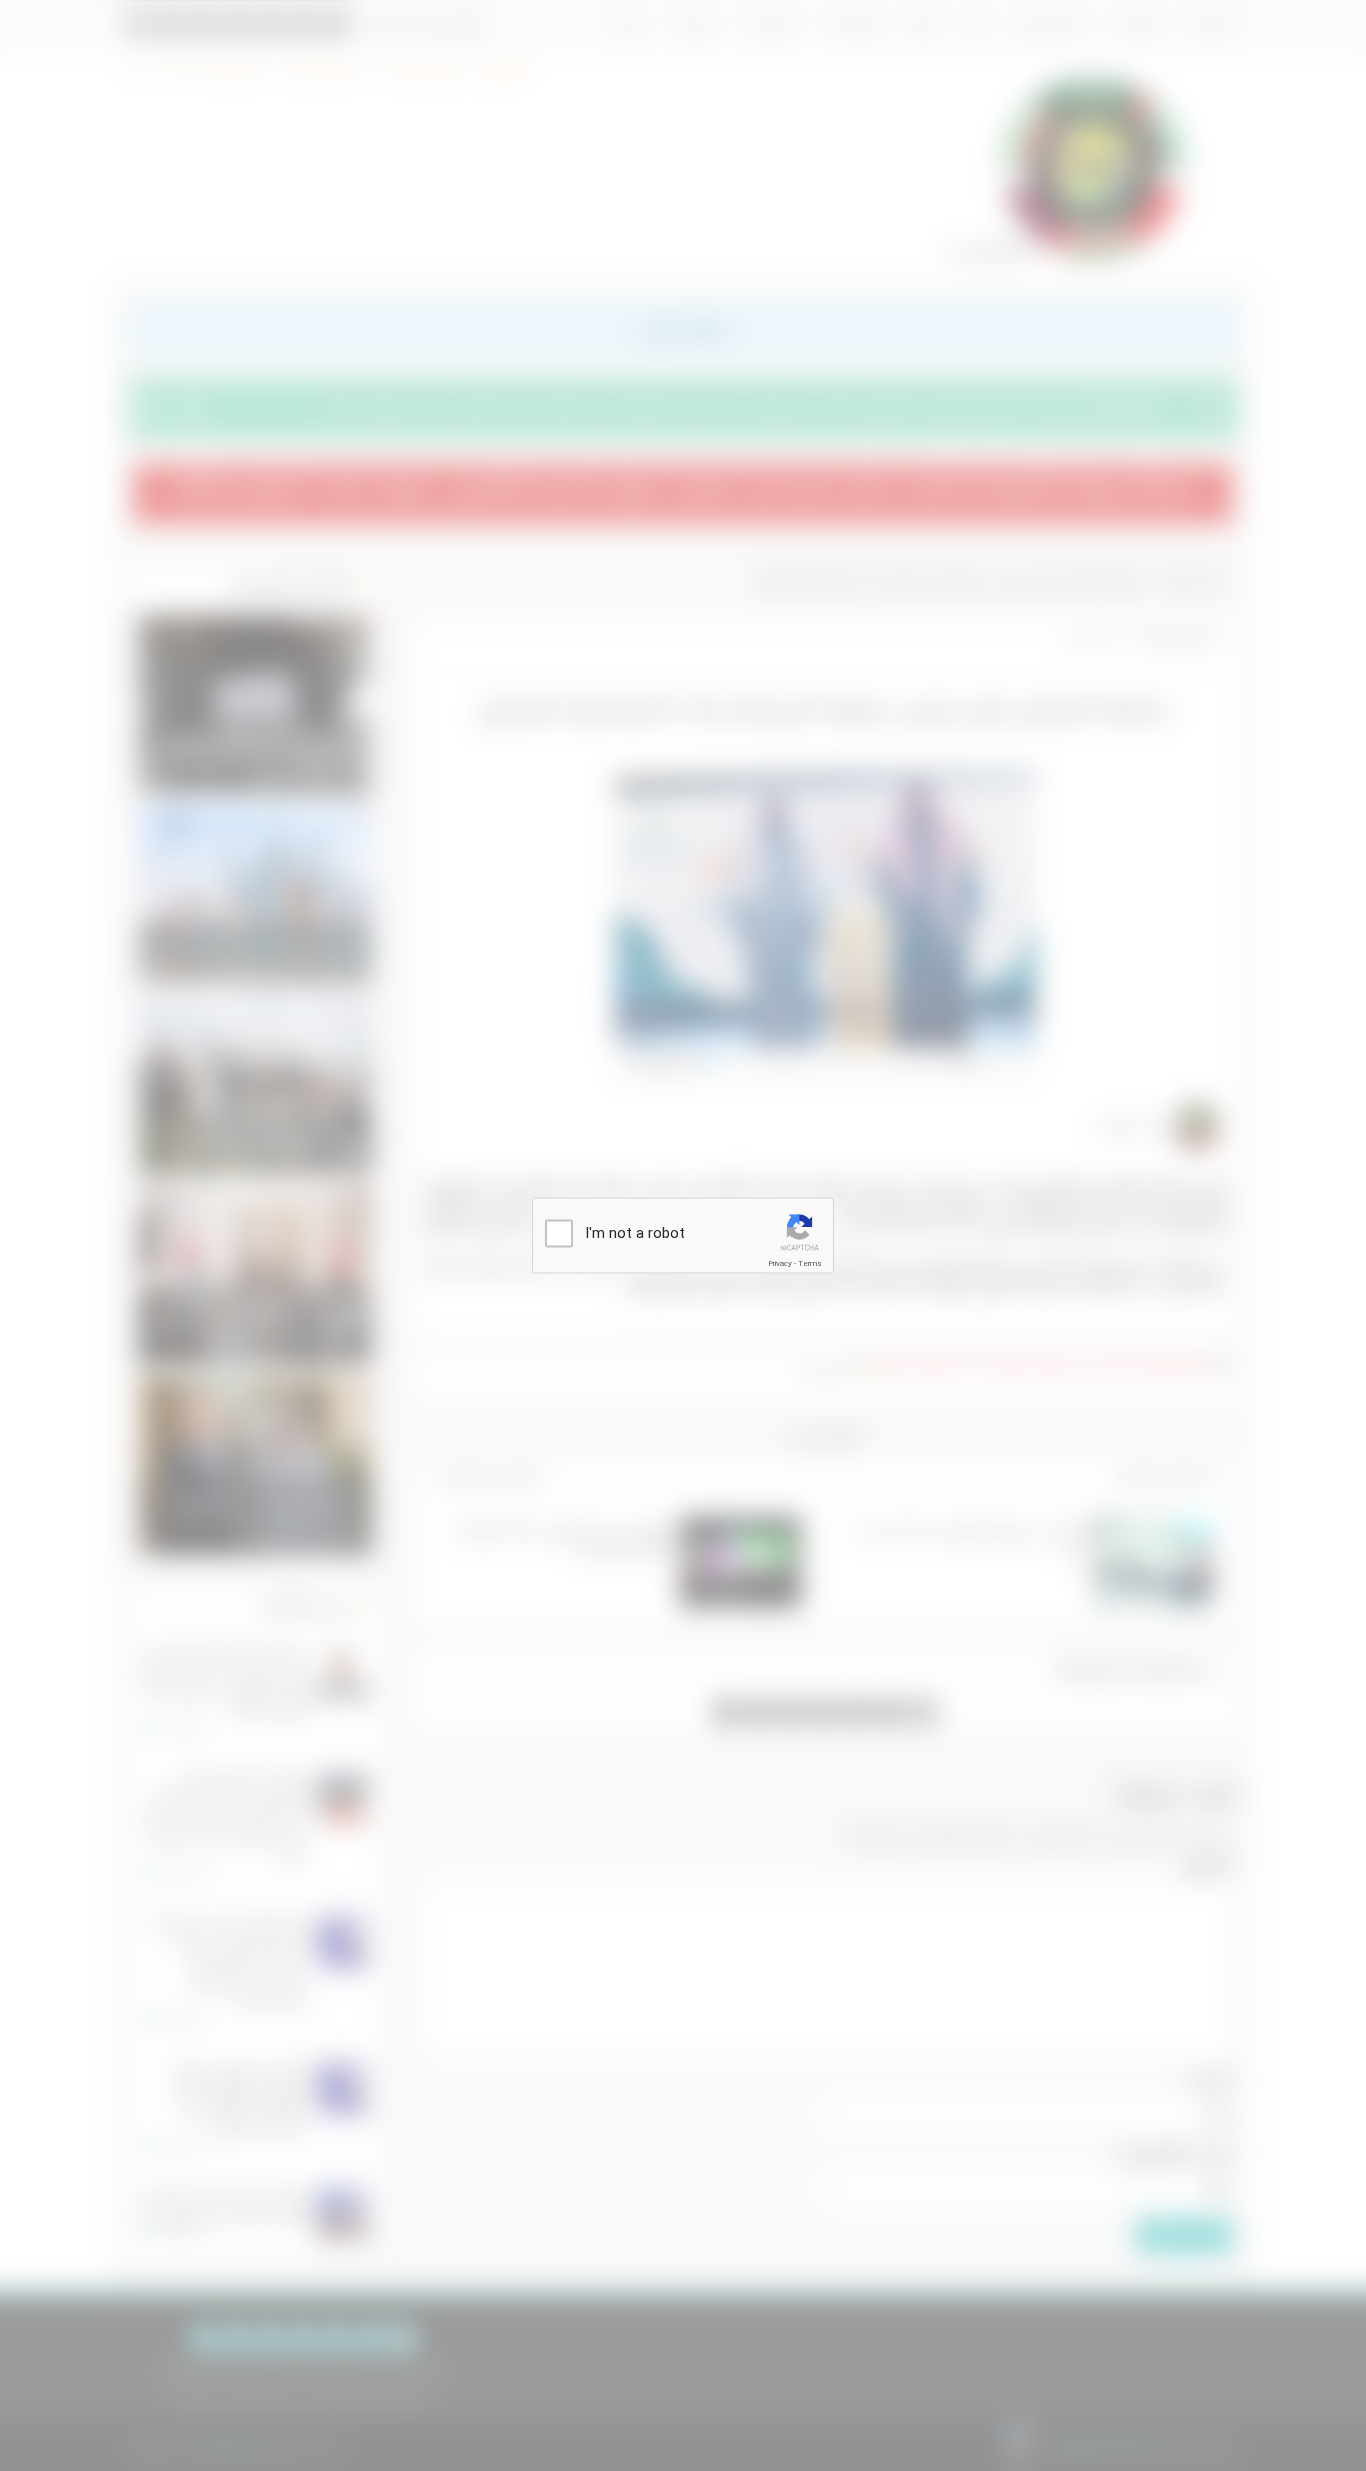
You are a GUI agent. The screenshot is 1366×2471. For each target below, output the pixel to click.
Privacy (780, 1263)
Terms (810, 1263)
